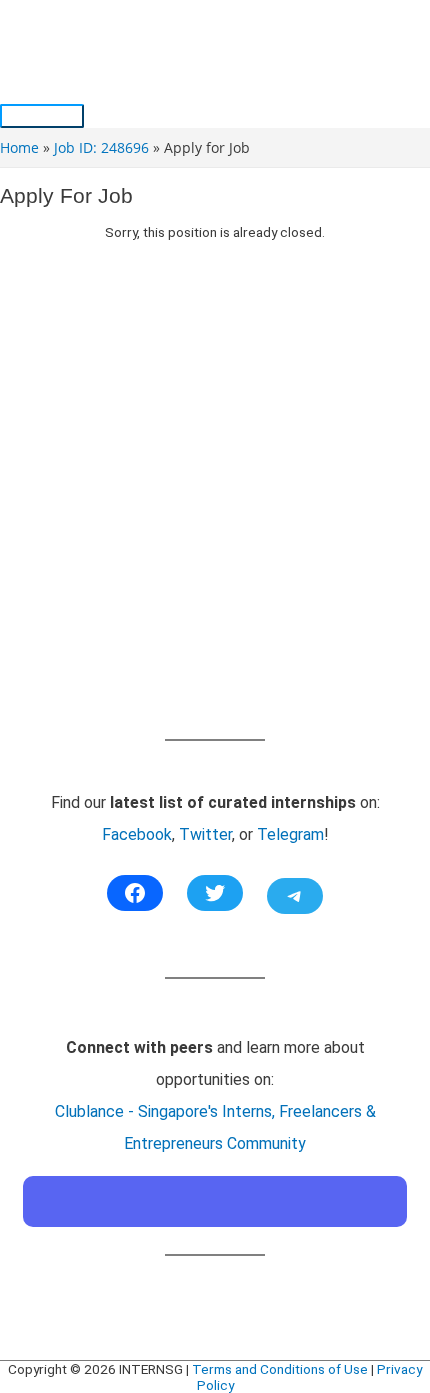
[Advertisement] (215, 510)
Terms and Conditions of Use (280, 1369)
